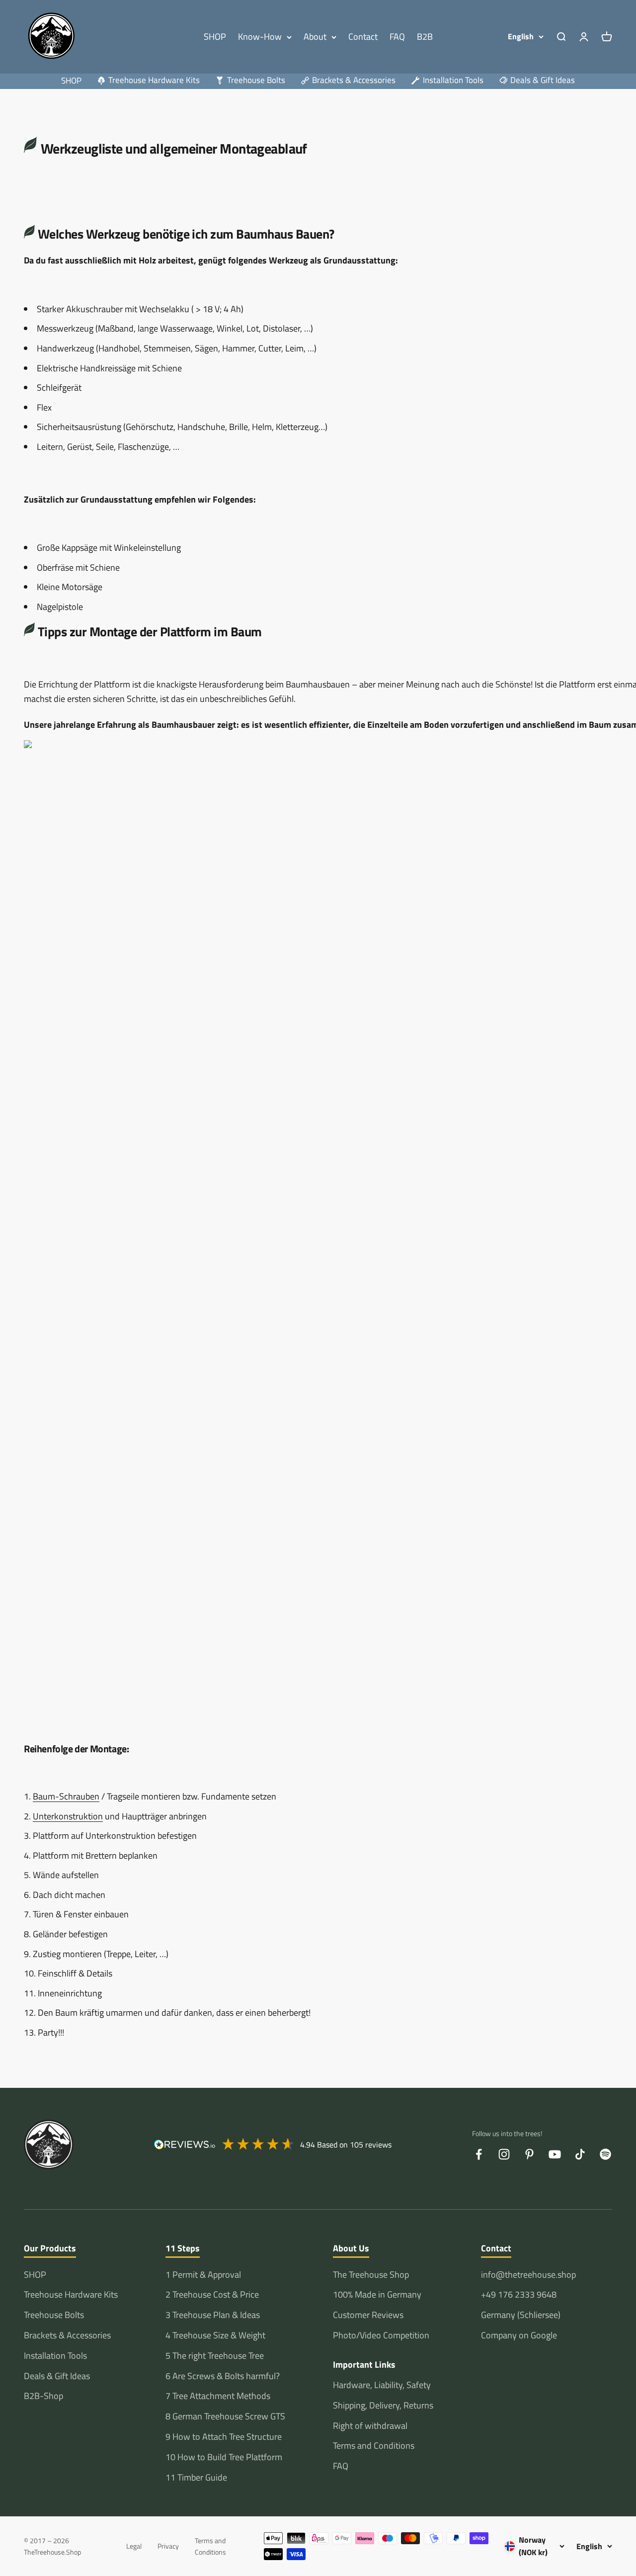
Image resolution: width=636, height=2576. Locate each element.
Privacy (168, 2546)
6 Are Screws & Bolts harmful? (223, 2376)
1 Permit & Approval (203, 2275)
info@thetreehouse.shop (528, 2275)
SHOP (215, 37)
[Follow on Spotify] (605, 2154)
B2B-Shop (43, 2396)
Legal (134, 2546)
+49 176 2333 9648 (519, 2294)
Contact (363, 37)
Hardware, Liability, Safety (382, 2385)
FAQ (397, 37)
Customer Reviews (368, 2315)
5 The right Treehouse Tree (215, 2356)
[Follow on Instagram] (504, 2154)
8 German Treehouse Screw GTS (225, 2416)
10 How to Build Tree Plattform (224, 2457)
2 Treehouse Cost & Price (212, 2294)
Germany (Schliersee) (521, 2315)
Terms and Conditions (374, 2446)
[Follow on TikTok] (580, 2154)
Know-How (260, 37)
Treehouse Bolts (54, 2315)
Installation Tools (55, 2356)
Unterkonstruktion (68, 1816)
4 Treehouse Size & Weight (215, 2335)
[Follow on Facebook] (479, 2154)
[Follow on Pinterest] (529, 2154)
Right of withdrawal (370, 2426)
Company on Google (519, 2335)
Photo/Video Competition (381, 2335)
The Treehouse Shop (371, 2275)
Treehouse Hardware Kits (71, 2294)
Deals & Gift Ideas (57, 2376)
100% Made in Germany (377, 2294)
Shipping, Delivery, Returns (383, 2405)
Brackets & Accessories (67, 2335)
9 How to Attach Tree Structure (224, 2437)
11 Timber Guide (196, 2477)
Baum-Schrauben (66, 1796)
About (315, 37)
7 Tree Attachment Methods (218, 2396)
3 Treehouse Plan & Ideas (213, 2315)
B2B (425, 37)
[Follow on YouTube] (555, 2154)
